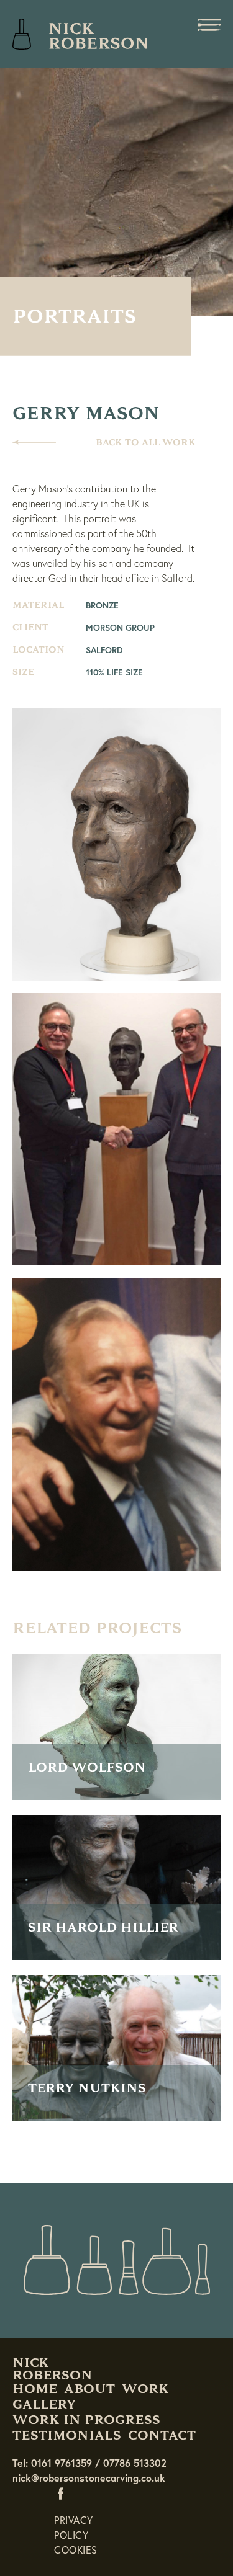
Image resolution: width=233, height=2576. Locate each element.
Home (35, 2389)
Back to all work (146, 443)
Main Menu (209, 25)
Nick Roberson (81, 34)
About (89, 2389)
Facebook (63, 2493)
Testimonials (67, 2435)
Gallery (44, 2404)
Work (145, 2389)
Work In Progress (86, 2420)
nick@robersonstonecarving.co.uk (89, 2478)
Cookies (76, 2550)
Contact (162, 2435)
